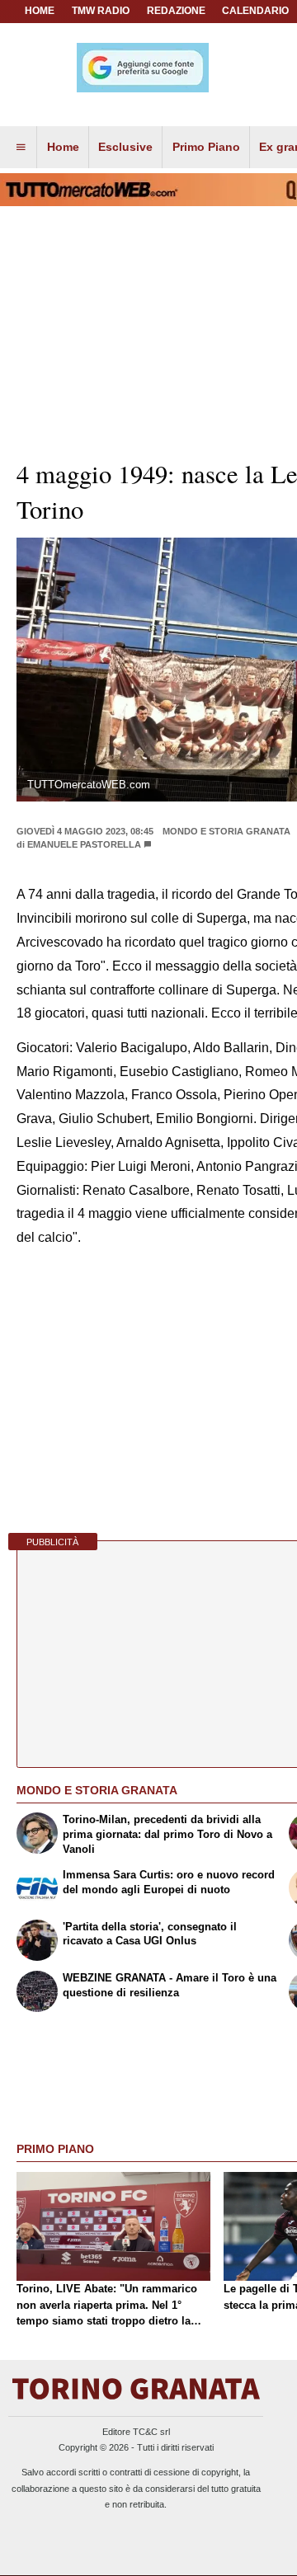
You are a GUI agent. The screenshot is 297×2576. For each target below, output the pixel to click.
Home (40, 11)
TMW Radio (101, 11)
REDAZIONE (176, 11)
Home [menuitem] (63, 147)
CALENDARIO (255, 11)
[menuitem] (21, 148)
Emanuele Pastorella (84, 844)
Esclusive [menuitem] (125, 147)
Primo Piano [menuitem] (206, 147)
